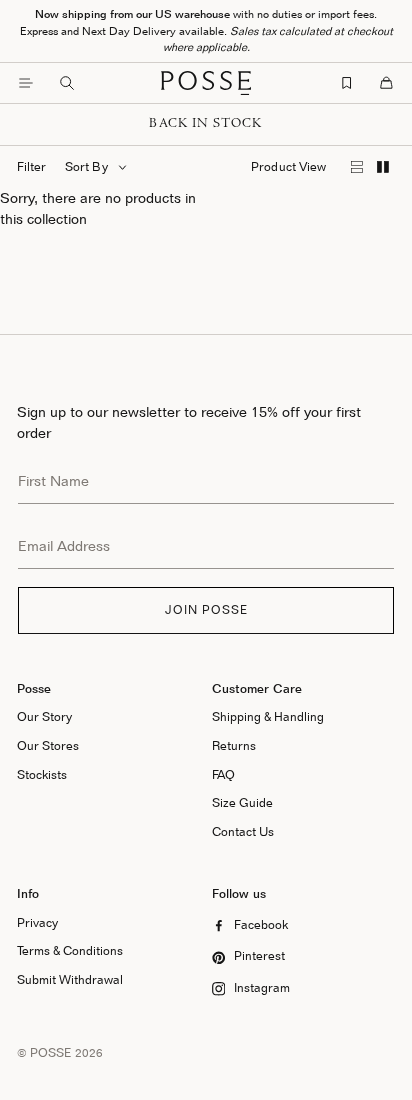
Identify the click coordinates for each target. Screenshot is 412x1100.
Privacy (37, 922)
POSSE (51, 1052)
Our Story (44, 716)
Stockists (42, 774)
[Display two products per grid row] (382, 167)
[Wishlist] (347, 83)
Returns (234, 745)
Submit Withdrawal (70, 979)
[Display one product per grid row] (357, 167)
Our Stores (48, 745)
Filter (31, 166)
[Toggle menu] (26, 83)
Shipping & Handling (268, 716)
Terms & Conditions (70, 950)
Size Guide (242, 802)
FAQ (223, 774)
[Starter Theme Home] (206, 83)
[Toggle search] (67, 83)
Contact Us (243, 831)
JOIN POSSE (206, 609)
